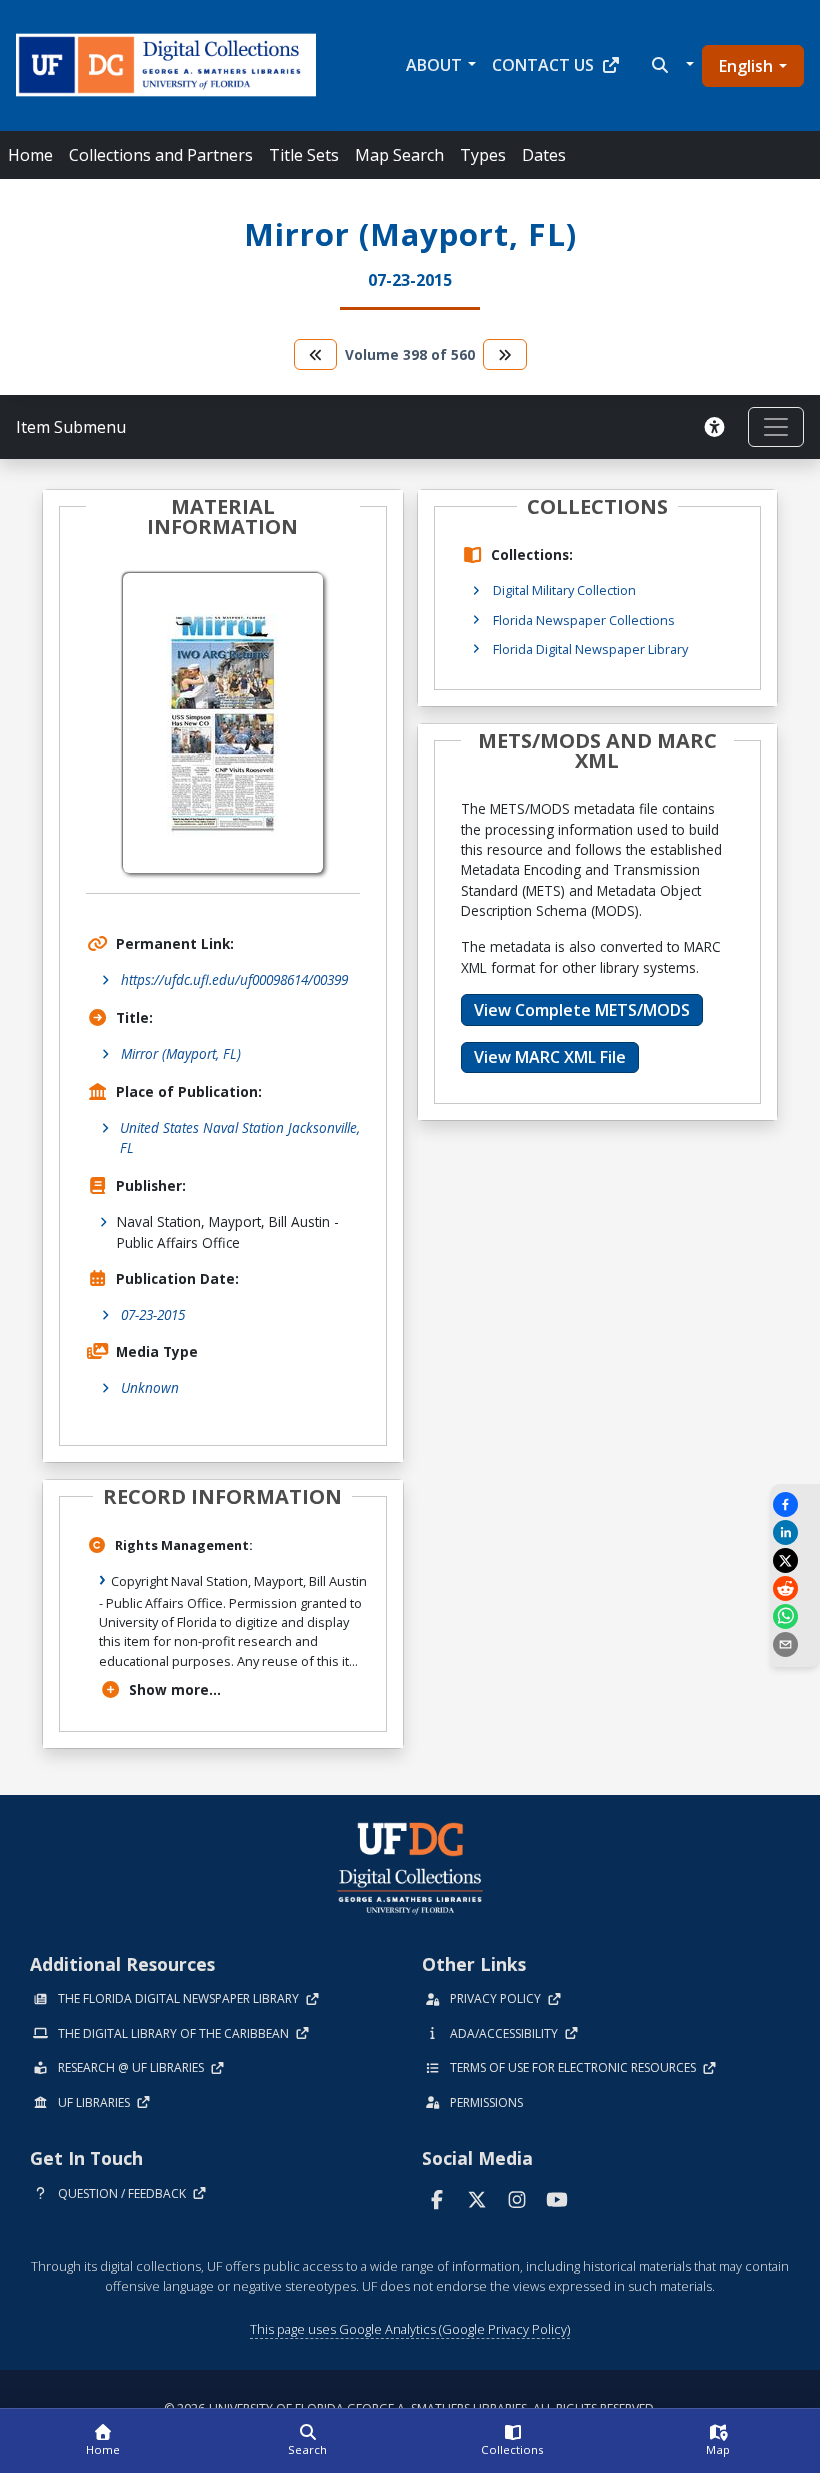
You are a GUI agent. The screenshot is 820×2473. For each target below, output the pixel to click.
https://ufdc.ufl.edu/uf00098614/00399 (234, 979)
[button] (670, 65)
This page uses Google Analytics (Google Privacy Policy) (410, 2329)
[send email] (795, 1644)
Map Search (399, 155)
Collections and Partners (161, 155)
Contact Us (543, 65)
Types (483, 155)
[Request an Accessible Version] (718, 427)
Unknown (150, 1387)
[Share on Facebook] (795, 1504)
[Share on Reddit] (795, 1588)
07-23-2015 (153, 1314)
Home (30, 155)
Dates (544, 155)
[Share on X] (795, 1560)
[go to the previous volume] (316, 354)
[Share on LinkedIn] (795, 1532)
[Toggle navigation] (776, 427)
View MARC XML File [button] (550, 1057)
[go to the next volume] (505, 354)
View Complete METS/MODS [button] (582, 1010)
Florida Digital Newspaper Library (590, 649)
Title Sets (304, 155)
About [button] (434, 65)
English (746, 66)
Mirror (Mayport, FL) (181, 1053)
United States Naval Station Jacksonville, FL (240, 1137)
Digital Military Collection (564, 590)
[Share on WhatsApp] (795, 1616)
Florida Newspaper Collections (584, 620)
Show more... (175, 1689)
